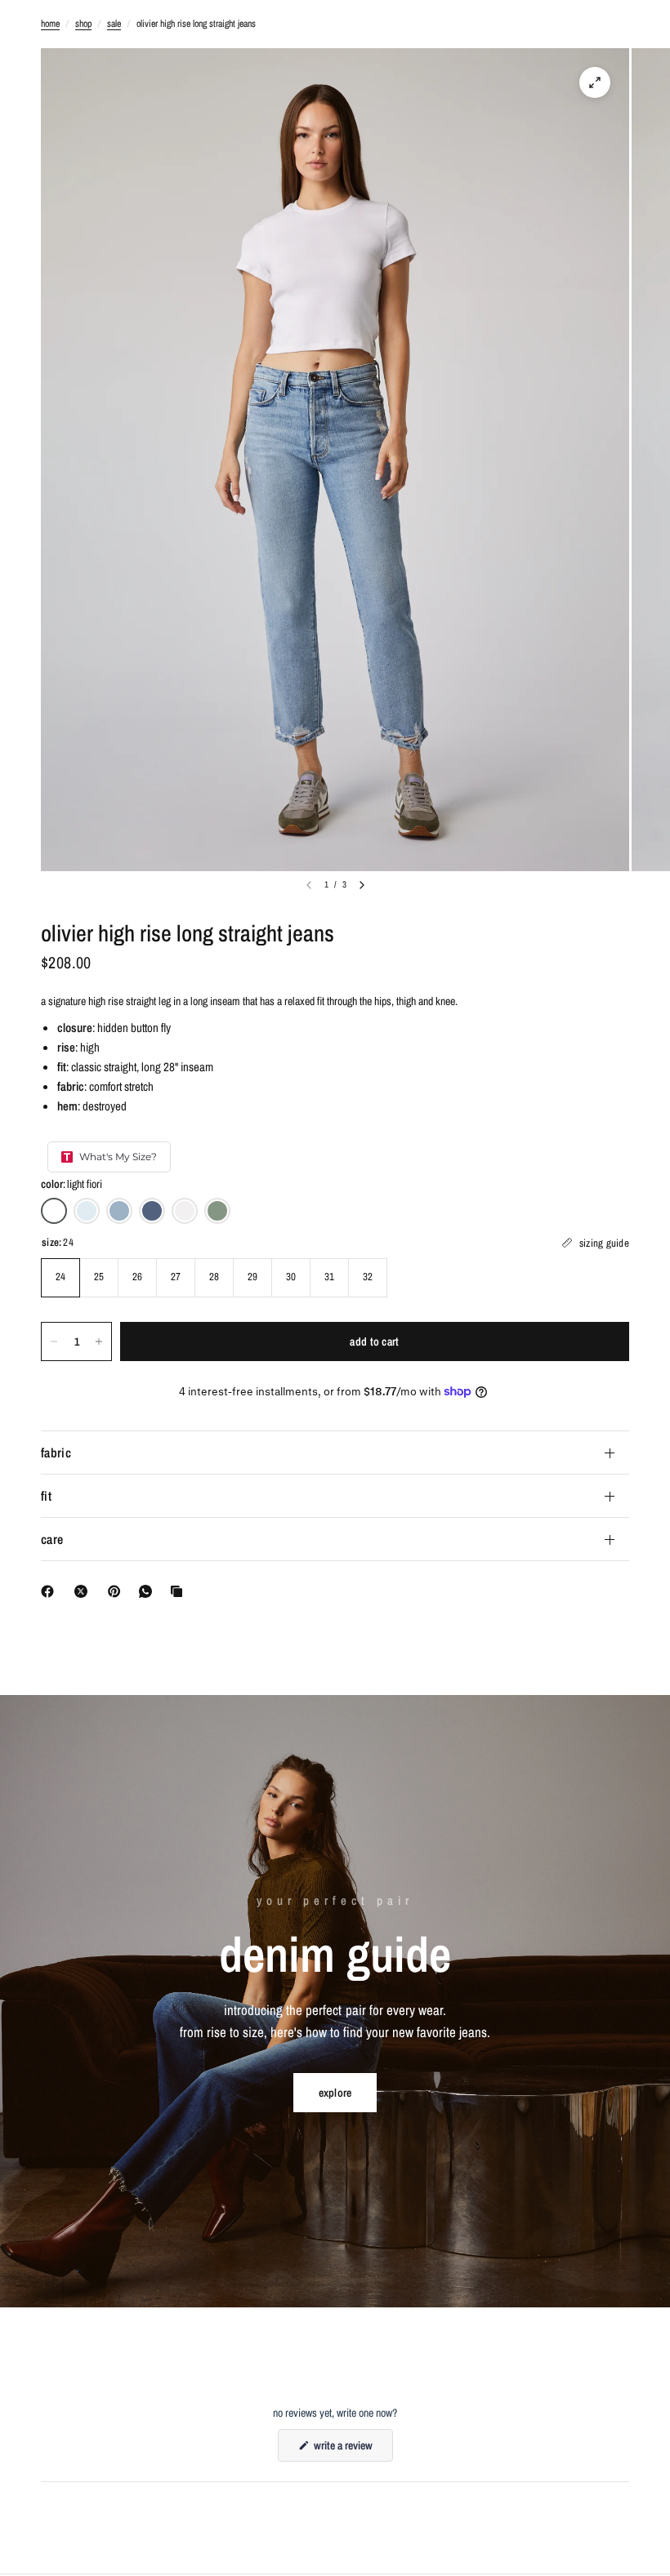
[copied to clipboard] (180, 1591)
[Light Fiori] (54, 1211)
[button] (335, 2093)
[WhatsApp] (149, 1591)
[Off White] (185, 1211)
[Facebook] (51, 1591)
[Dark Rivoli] (152, 1211)
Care (52, 1539)
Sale (114, 24)
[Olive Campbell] (217, 1211)
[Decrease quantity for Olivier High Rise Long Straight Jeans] (54, 1341)
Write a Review (345, 2449)
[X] (84, 1591)
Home (50, 24)
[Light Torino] (87, 1211)
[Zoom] (595, 82)
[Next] (362, 885)
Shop (83, 24)
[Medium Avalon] (119, 1211)
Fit (46, 1496)
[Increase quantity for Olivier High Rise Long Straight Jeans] (99, 1341)
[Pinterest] (118, 1591)
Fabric (56, 1453)
